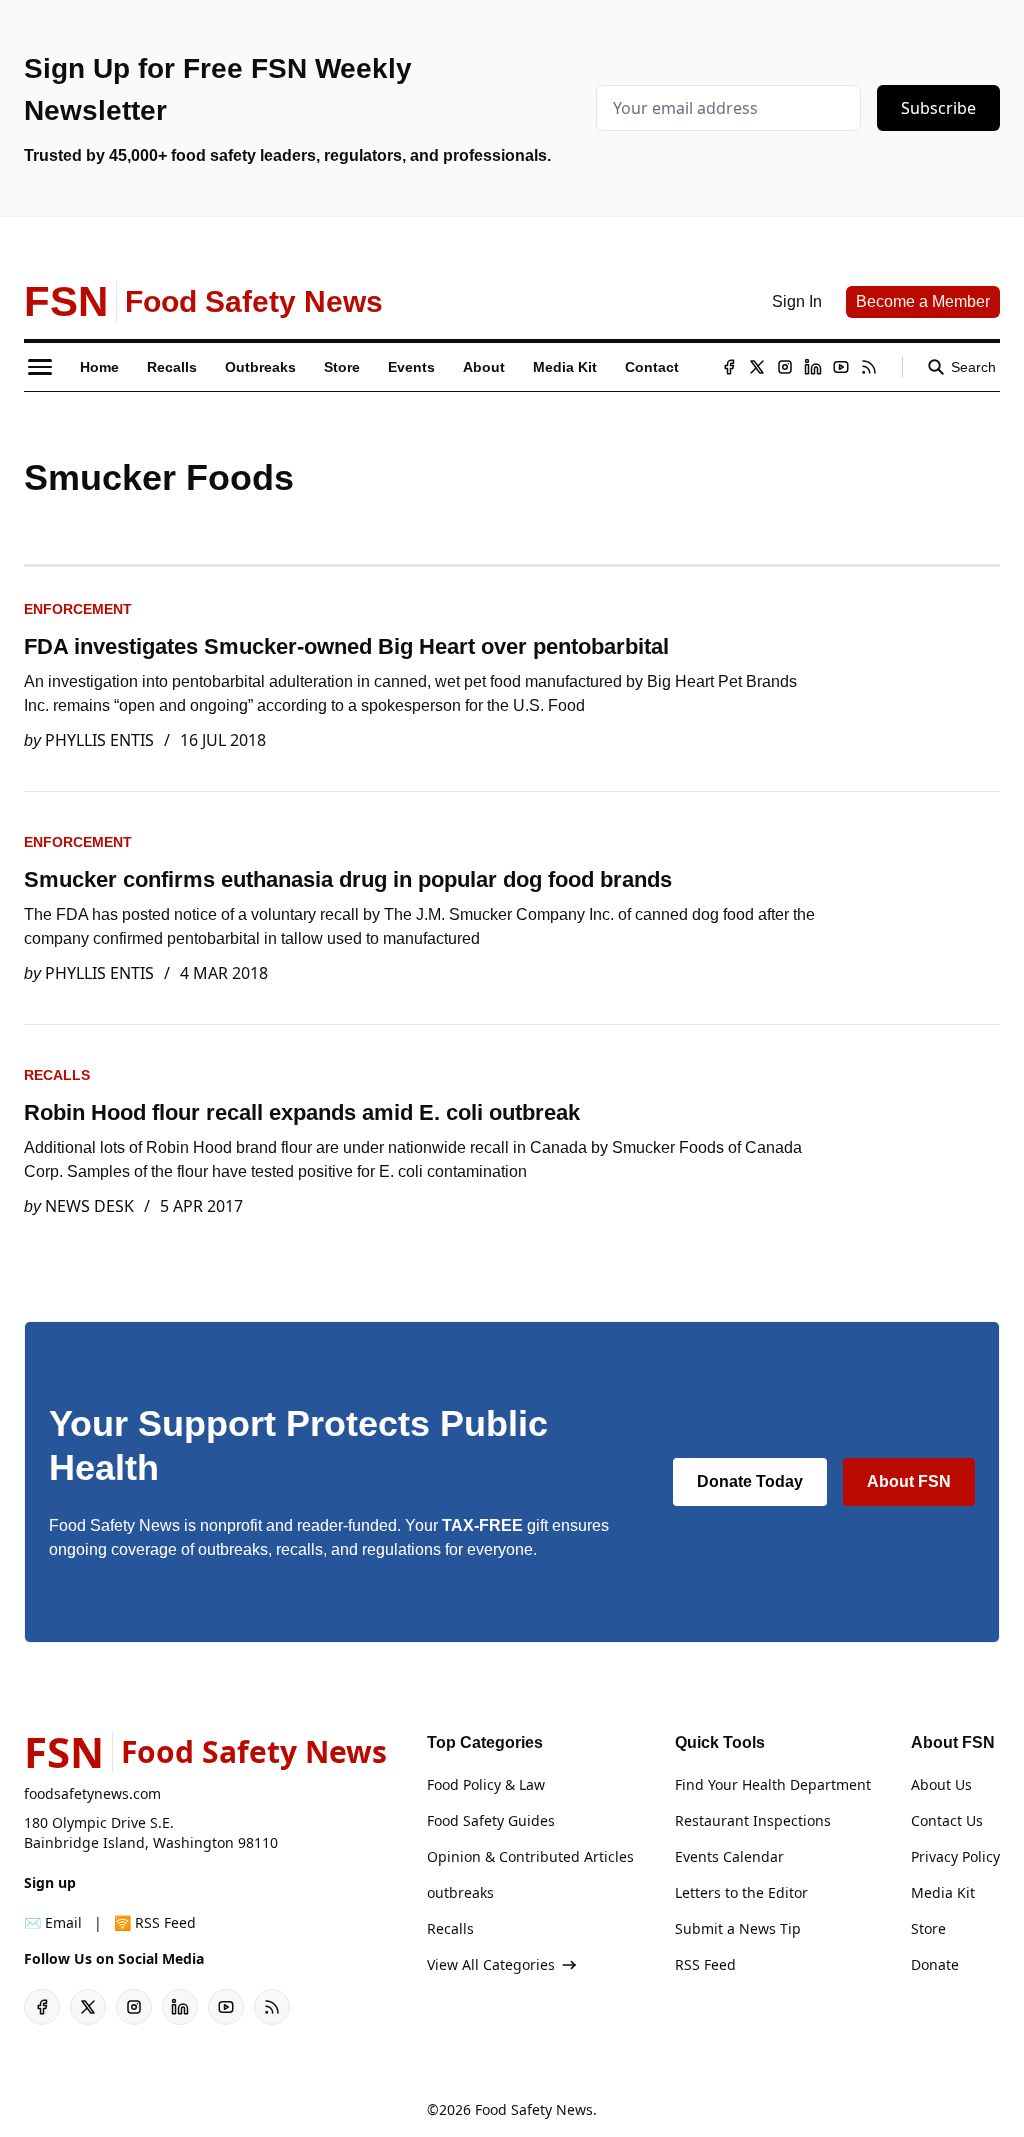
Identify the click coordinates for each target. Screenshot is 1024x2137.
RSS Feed (705, 1964)
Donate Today (750, 1481)
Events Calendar (729, 1856)
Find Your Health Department (773, 1784)
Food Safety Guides (491, 1820)
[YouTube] (841, 367)
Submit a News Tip (738, 1928)
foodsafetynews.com (92, 1793)
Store (928, 1928)
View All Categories (491, 1964)
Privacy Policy (955, 1856)
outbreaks (460, 1892)
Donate (935, 1964)
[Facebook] (729, 367)
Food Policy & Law (486, 1784)
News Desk (89, 1206)
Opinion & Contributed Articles (530, 1856)
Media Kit (943, 1892)
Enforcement (78, 609)
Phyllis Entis (99, 740)
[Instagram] (785, 367)
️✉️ (53, 1922)
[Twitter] (757, 367)
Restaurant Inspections (753, 1820)
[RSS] (869, 367)
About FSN (909, 1481)
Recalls (57, 1075)
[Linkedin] (813, 367)
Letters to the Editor (741, 1892)
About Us (941, 1784)
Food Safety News (534, 2109)
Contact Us (947, 1820)
